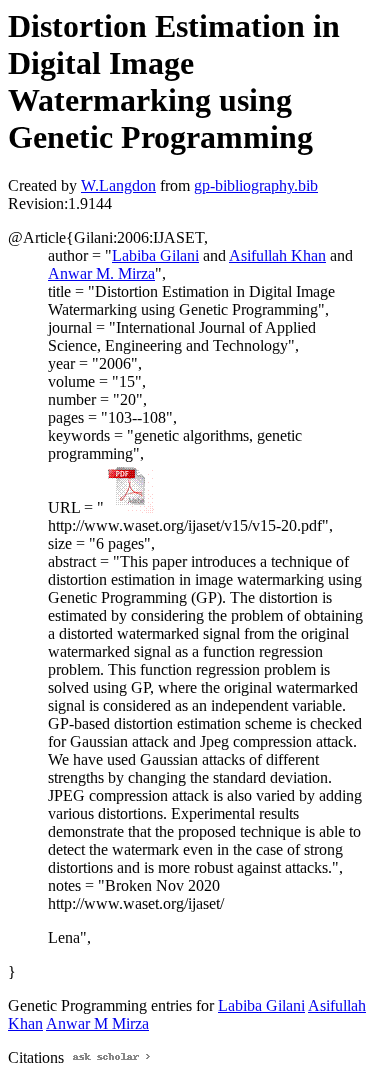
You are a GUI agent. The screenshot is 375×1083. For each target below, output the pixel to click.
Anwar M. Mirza (101, 273)
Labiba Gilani (155, 255)
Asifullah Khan (277, 255)
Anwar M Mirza (97, 1023)
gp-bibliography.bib (256, 185)
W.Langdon (118, 185)
